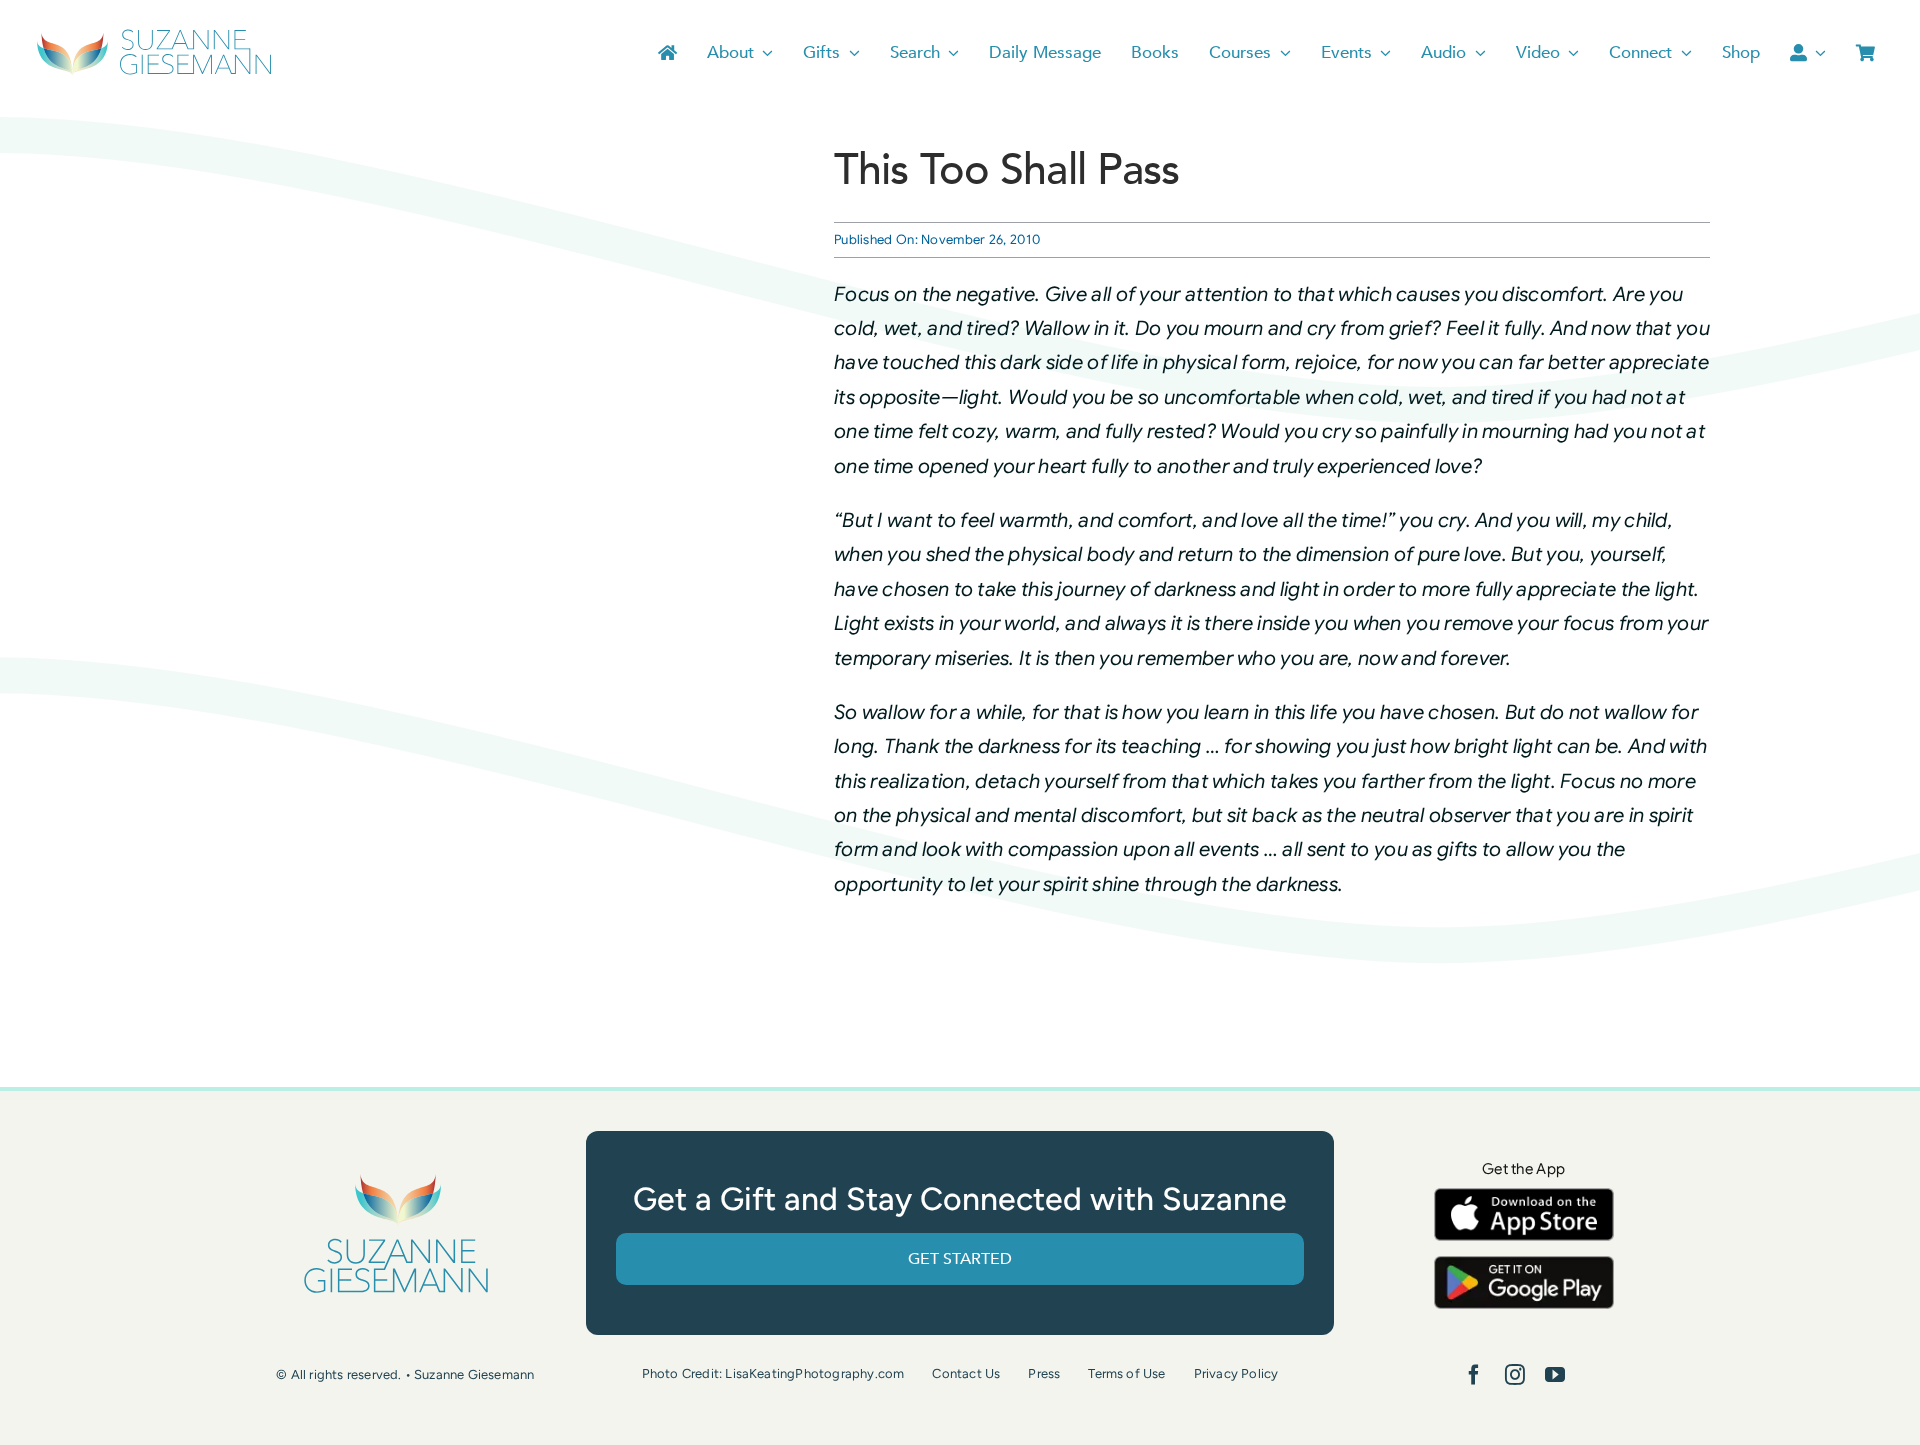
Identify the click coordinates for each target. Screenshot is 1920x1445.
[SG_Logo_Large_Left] (154, 34)
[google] (1524, 1265)
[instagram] (1515, 1375)
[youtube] (1555, 1375)
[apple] (1524, 1197)
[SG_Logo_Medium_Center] (396, 1175)
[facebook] (1474, 1375)
